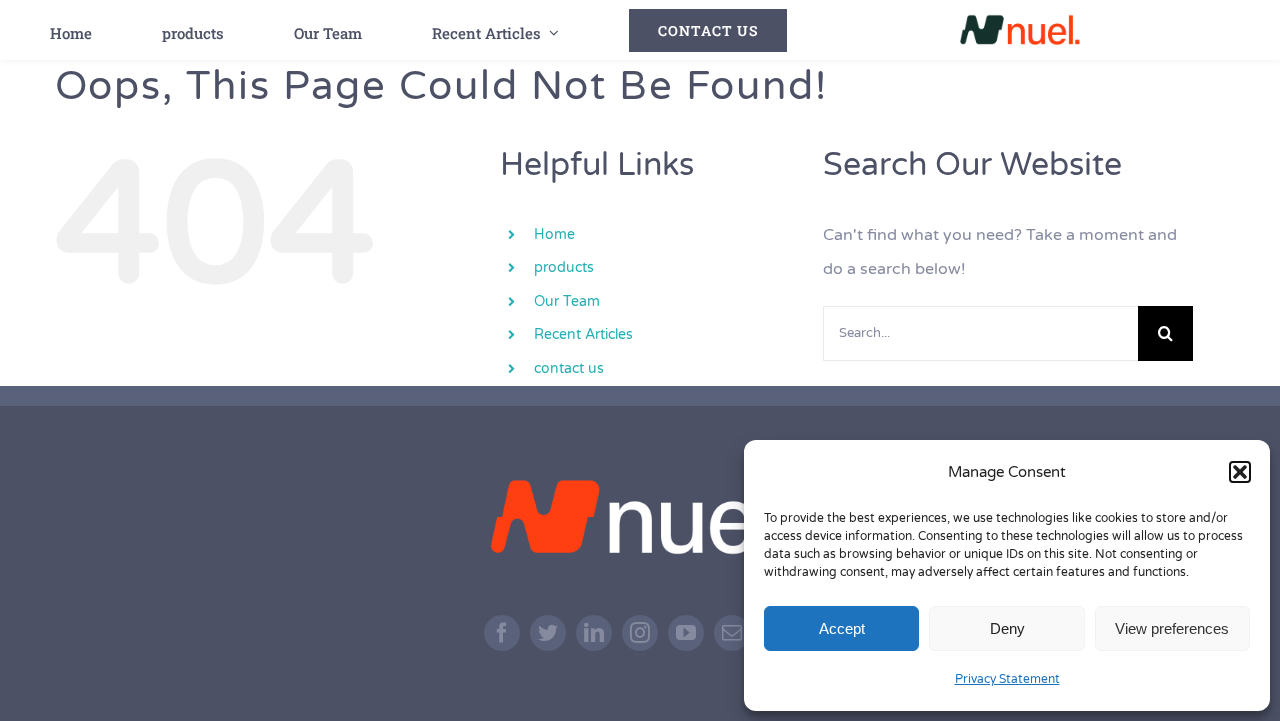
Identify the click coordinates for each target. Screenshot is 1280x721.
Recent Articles (583, 334)
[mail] (732, 633)
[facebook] (502, 633)
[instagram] (640, 633)
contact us (569, 368)
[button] (1240, 472)
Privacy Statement (1007, 679)
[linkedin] (594, 633)
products (564, 267)
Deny (1007, 628)
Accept (842, 628)
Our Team (567, 301)
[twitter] (548, 633)
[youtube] (686, 633)
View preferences (1172, 628)
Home (554, 234)
